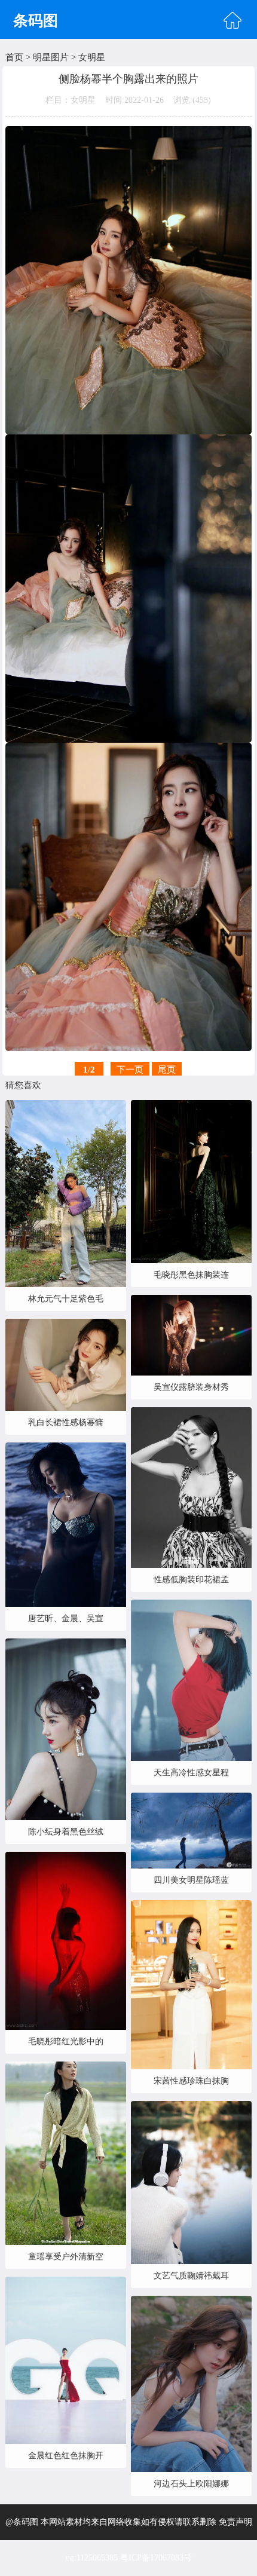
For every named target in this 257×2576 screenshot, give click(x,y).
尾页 (167, 1070)
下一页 (130, 1070)
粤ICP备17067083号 (156, 2558)
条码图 (36, 21)
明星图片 (51, 57)
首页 (14, 57)
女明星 (92, 57)
